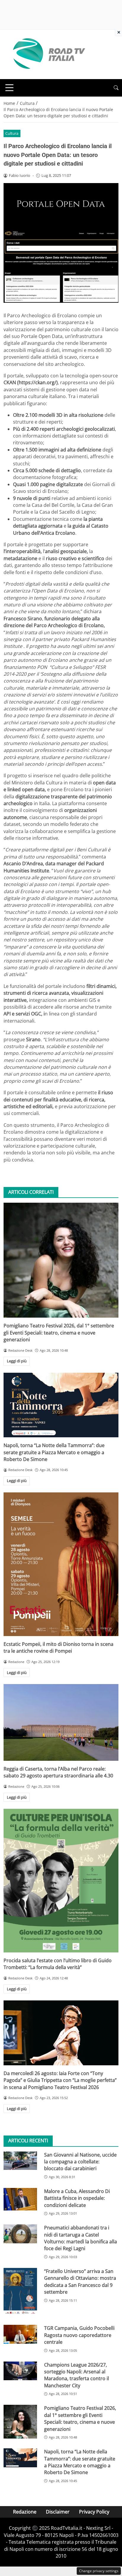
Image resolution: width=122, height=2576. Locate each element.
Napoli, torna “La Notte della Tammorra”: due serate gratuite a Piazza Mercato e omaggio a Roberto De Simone (54, 1452)
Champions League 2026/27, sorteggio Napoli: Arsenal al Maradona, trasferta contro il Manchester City (77, 2375)
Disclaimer (58, 2512)
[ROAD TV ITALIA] (48, 54)
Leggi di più (17, 1361)
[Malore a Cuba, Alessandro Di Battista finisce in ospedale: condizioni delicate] (20, 2199)
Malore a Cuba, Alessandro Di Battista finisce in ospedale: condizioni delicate (77, 2198)
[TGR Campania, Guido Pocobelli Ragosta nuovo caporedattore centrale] (20, 2334)
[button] (116, 88)
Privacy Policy (94, 2512)
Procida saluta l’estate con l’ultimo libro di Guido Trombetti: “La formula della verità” (58, 1964)
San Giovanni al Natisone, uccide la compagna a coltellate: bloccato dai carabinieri (80, 2162)
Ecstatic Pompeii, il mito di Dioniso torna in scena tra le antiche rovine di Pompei (58, 1647)
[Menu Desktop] (9, 88)
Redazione (25, 2512)
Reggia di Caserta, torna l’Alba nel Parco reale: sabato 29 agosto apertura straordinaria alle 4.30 (58, 1772)
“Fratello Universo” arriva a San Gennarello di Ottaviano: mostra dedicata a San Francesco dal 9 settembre (80, 2282)
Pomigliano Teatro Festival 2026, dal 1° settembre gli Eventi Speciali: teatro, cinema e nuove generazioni (59, 1333)
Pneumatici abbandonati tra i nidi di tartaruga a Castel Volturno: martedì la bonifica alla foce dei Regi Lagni (81, 2238)
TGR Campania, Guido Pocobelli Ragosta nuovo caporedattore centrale (79, 2335)
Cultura (12, 133)
